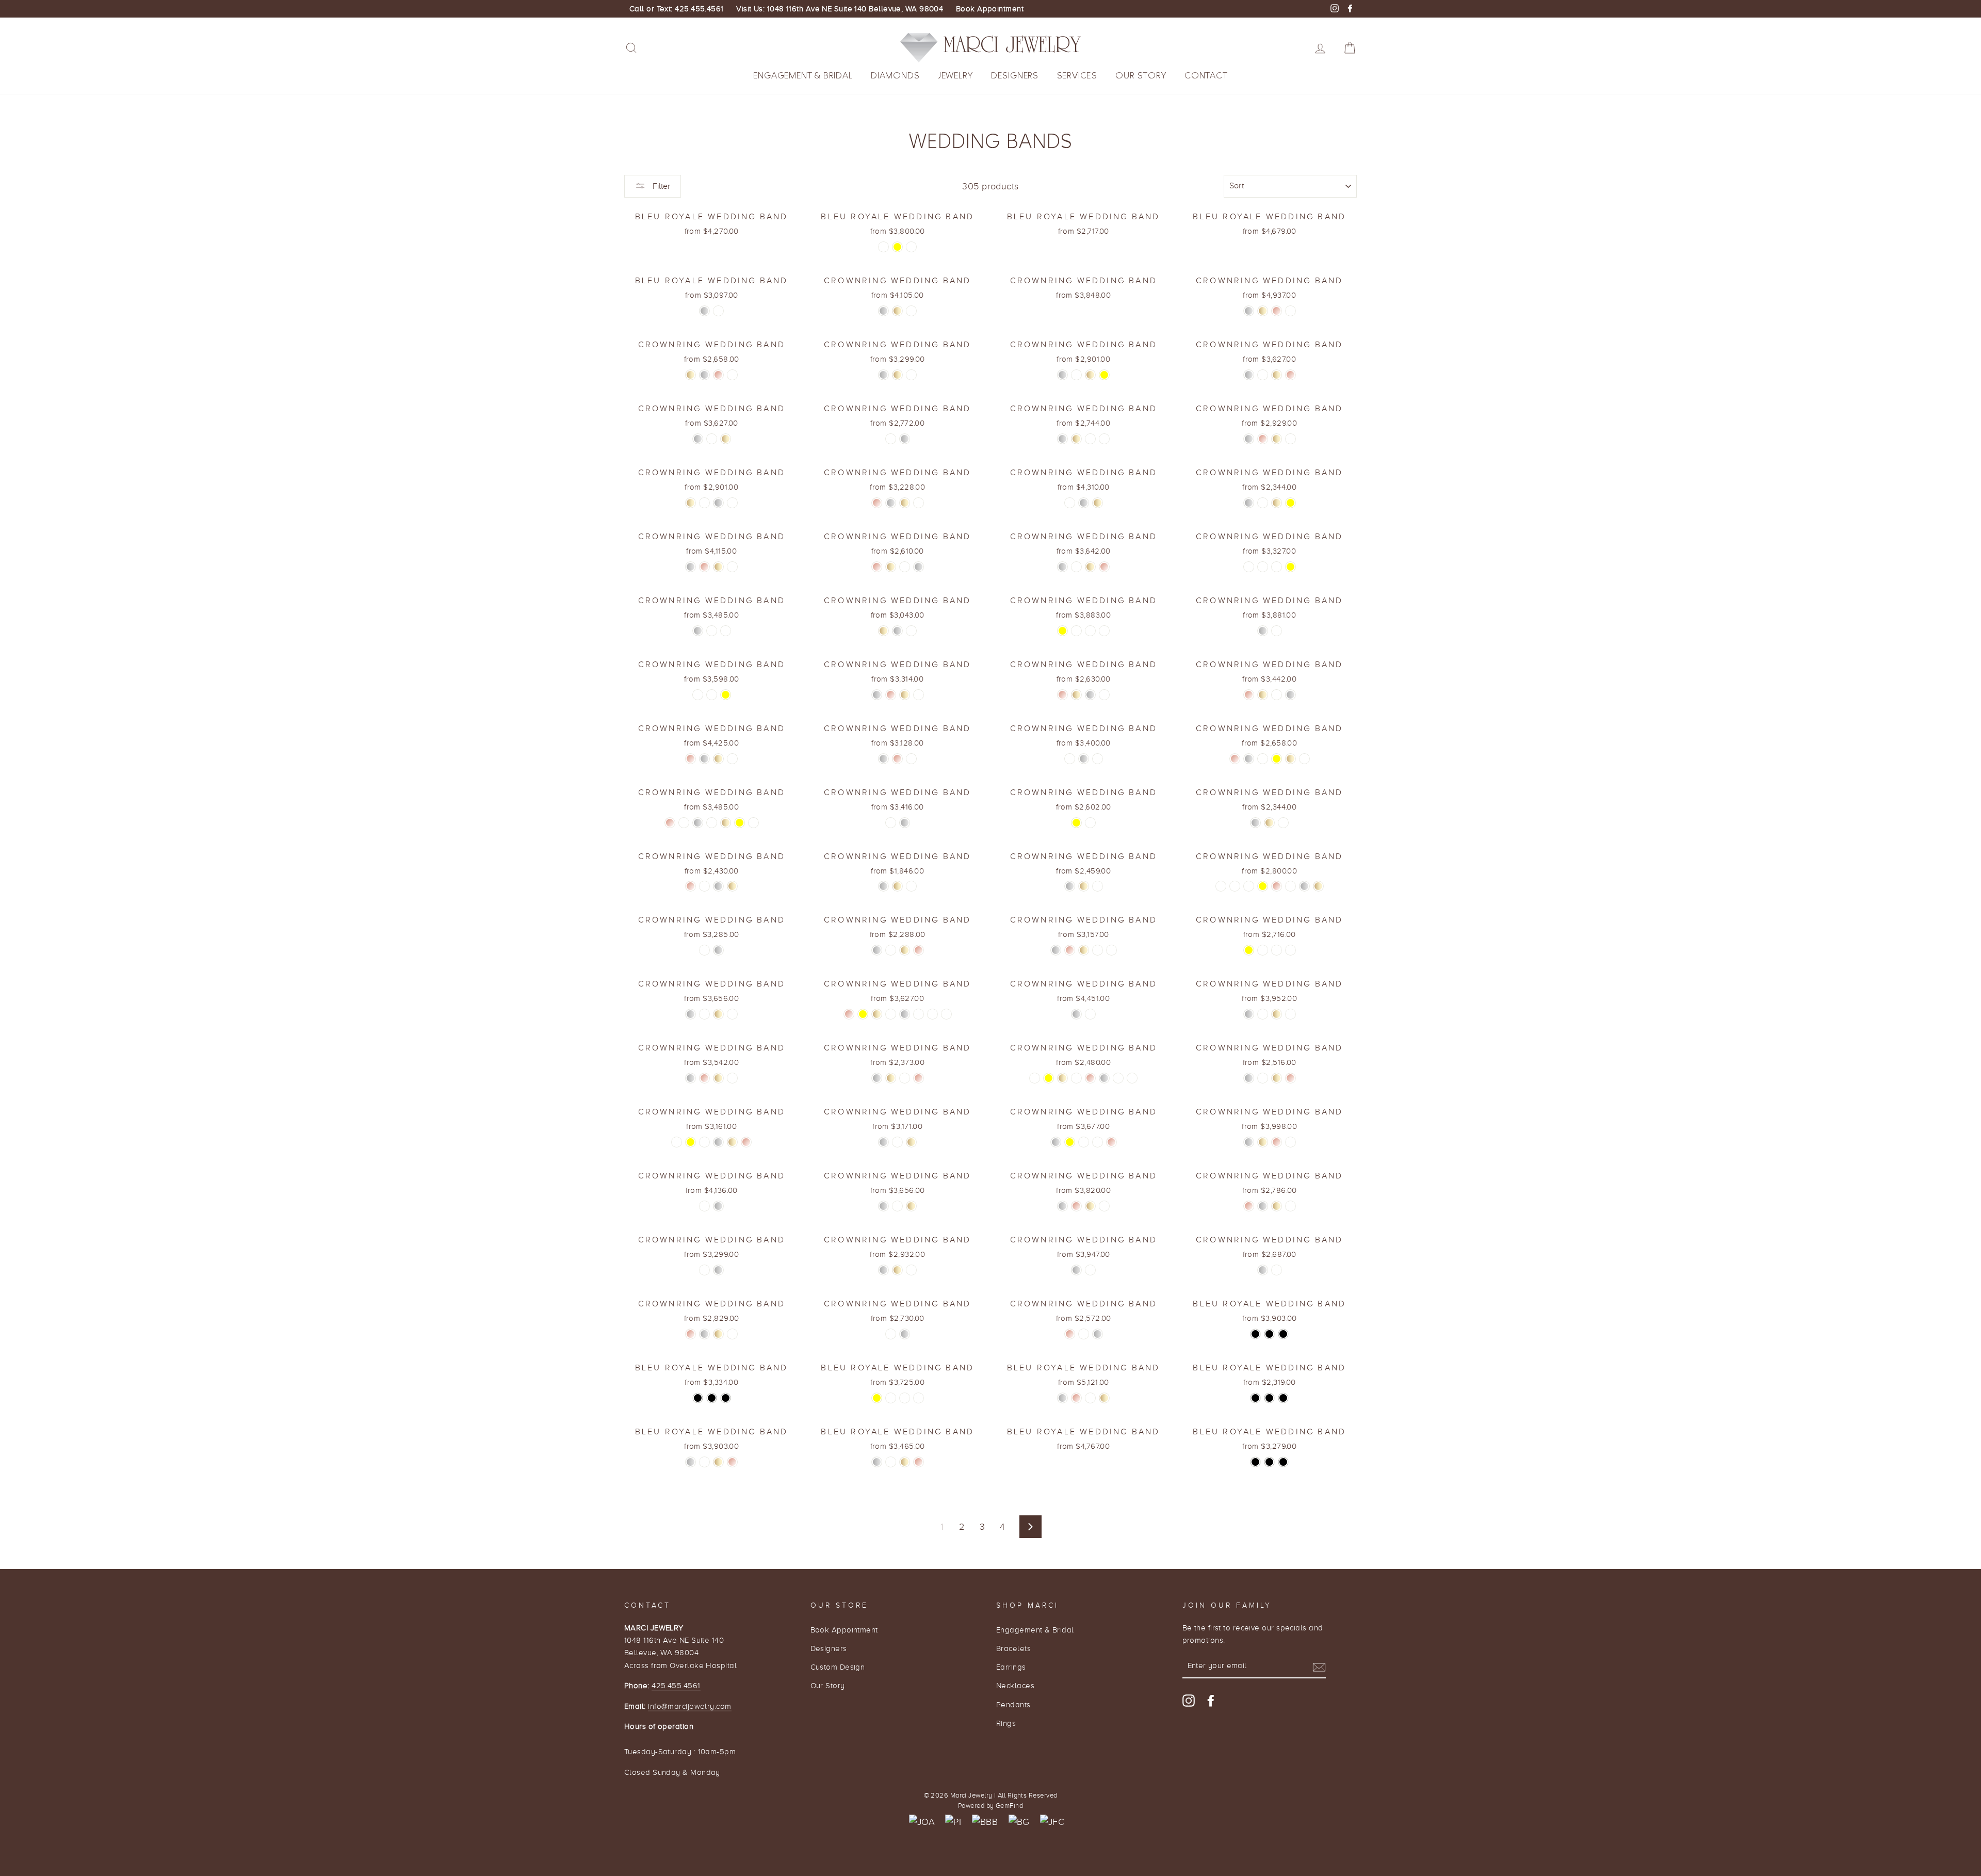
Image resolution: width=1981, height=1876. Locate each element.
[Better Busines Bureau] (985, 1822)
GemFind (1009, 1806)
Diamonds (895, 76)
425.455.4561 (676, 1685)
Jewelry (955, 76)
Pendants (1013, 1704)
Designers (1015, 76)
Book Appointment (990, 9)
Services (1077, 76)
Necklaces (1015, 1685)
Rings (1006, 1723)
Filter (660, 186)
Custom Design (838, 1667)
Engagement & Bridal (803, 76)
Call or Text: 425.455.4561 (677, 9)
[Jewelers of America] (922, 1822)
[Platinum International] (953, 1822)
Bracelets (1013, 1648)
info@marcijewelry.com (689, 1706)
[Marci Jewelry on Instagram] (1189, 1700)
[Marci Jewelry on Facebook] (1211, 1700)
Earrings (1011, 1667)
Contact (1206, 76)
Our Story (1141, 76)
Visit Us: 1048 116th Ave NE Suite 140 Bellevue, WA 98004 (840, 9)
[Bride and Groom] (1019, 1822)
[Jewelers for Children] (1052, 1822)
